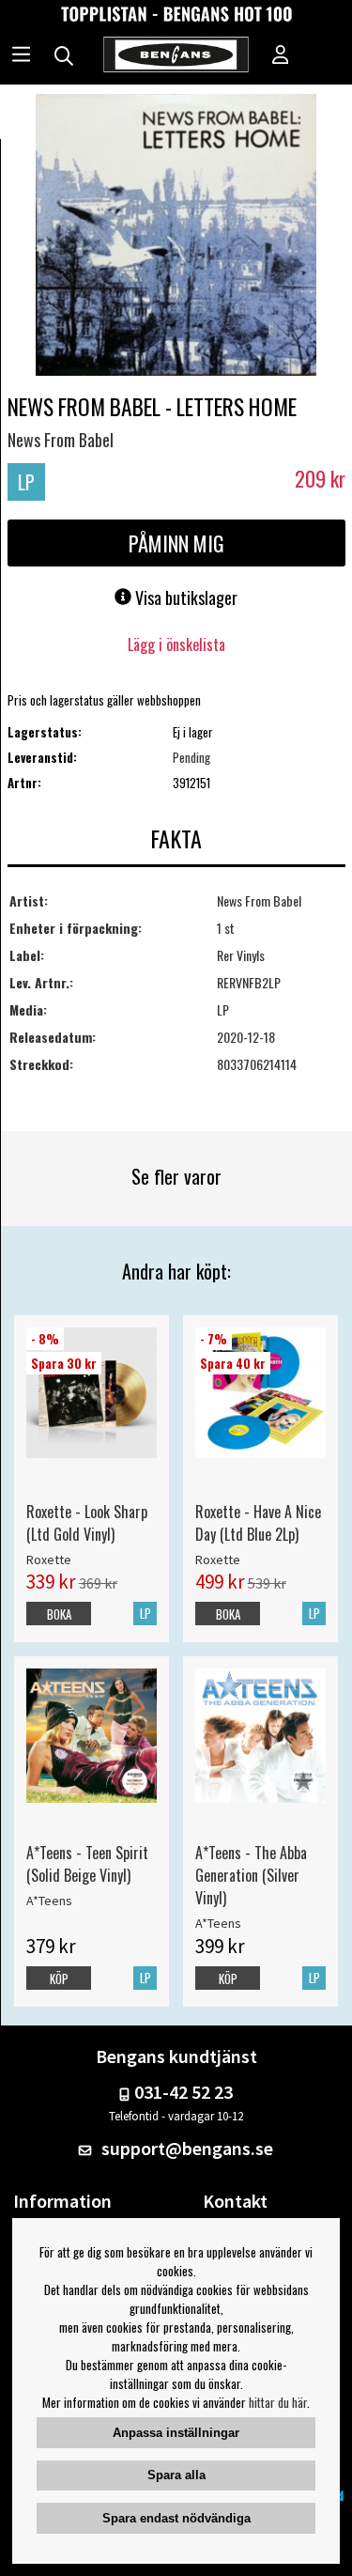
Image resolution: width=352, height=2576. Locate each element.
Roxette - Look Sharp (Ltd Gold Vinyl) (87, 1523)
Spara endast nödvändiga (176, 2518)
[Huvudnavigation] (21, 56)
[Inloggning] (281, 56)
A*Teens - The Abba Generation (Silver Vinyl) (251, 1875)
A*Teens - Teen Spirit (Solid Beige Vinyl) (87, 1864)
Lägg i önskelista (176, 644)
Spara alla (176, 2475)
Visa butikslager (184, 597)
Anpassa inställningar (176, 2433)
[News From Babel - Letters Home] (176, 237)
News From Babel (61, 440)
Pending (191, 757)
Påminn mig (176, 543)
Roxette (49, 1560)
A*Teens (49, 1901)
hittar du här (278, 2402)
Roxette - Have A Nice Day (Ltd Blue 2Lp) (258, 1523)
